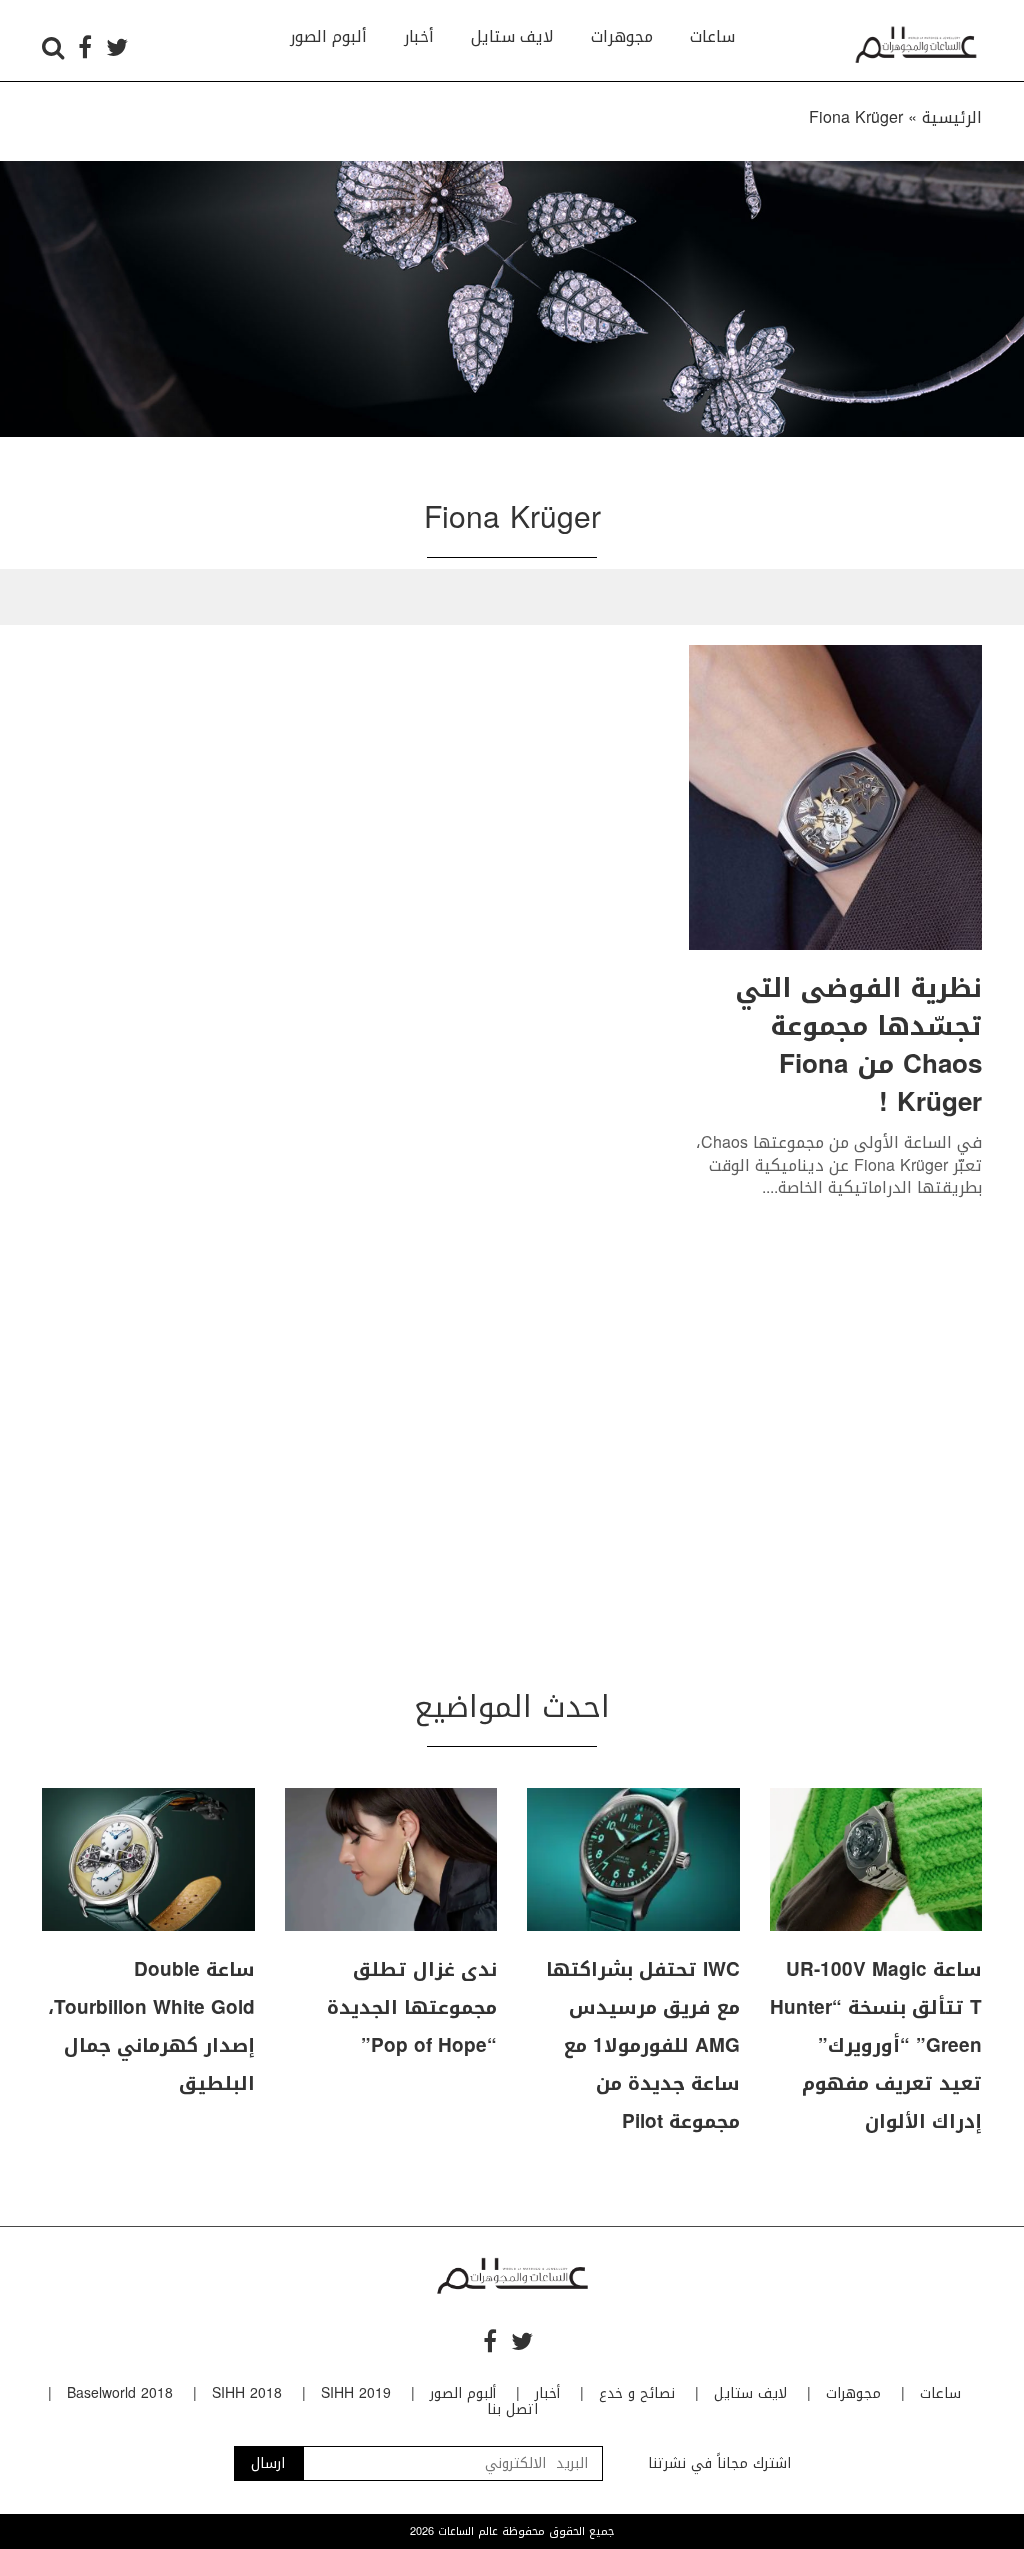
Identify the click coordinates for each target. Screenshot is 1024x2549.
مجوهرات (622, 36)
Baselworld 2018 (120, 2393)
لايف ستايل (512, 36)
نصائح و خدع (637, 2393)
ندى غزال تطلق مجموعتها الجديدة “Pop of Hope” (412, 2008)
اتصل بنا (512, 2409)
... (768, 1187)
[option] (512, 299)
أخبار (419, 36)
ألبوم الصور (328, 36)
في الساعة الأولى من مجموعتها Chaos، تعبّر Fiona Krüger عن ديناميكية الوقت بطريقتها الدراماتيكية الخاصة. (839, 1165)
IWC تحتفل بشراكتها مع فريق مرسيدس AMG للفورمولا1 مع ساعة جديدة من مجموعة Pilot (643, 2046)
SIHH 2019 (356, 2393)
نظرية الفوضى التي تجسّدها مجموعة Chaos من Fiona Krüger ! (858, 1045)
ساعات (712, 36)
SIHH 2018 (247, 2393)
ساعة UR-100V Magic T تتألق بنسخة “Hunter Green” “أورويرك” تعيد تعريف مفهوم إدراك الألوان (876, 2046)
